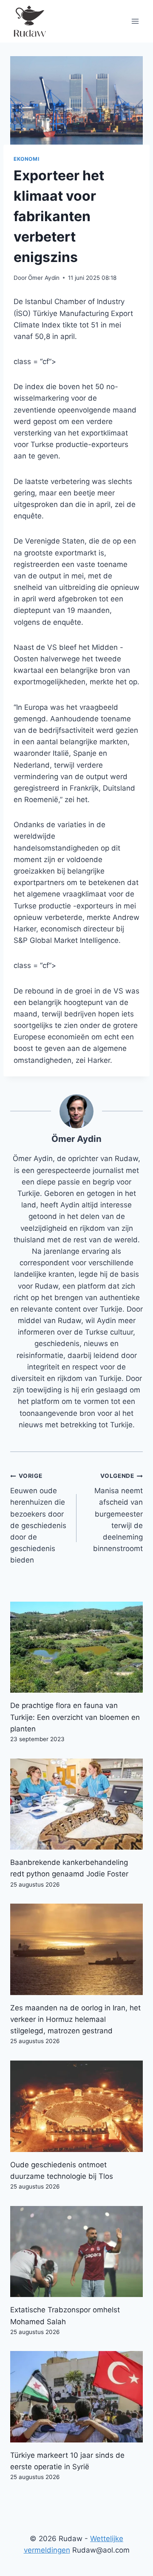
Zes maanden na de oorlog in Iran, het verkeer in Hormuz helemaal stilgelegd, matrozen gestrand (75, 2019)
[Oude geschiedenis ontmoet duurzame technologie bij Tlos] (76, 2106)
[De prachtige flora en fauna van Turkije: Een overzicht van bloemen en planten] (76, 1647)
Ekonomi (26, 159)
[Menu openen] (135, 21)
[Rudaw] (29, 21)
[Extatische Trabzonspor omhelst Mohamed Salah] (76, 2252)
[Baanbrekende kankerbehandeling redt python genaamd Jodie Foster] (76, 1804)
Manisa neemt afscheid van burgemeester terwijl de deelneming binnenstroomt (118, 1513)
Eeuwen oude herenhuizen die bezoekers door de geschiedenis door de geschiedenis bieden (38, 1518)
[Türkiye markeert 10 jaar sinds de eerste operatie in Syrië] (76, 2397)
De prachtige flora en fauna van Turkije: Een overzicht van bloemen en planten (75, 1717)
